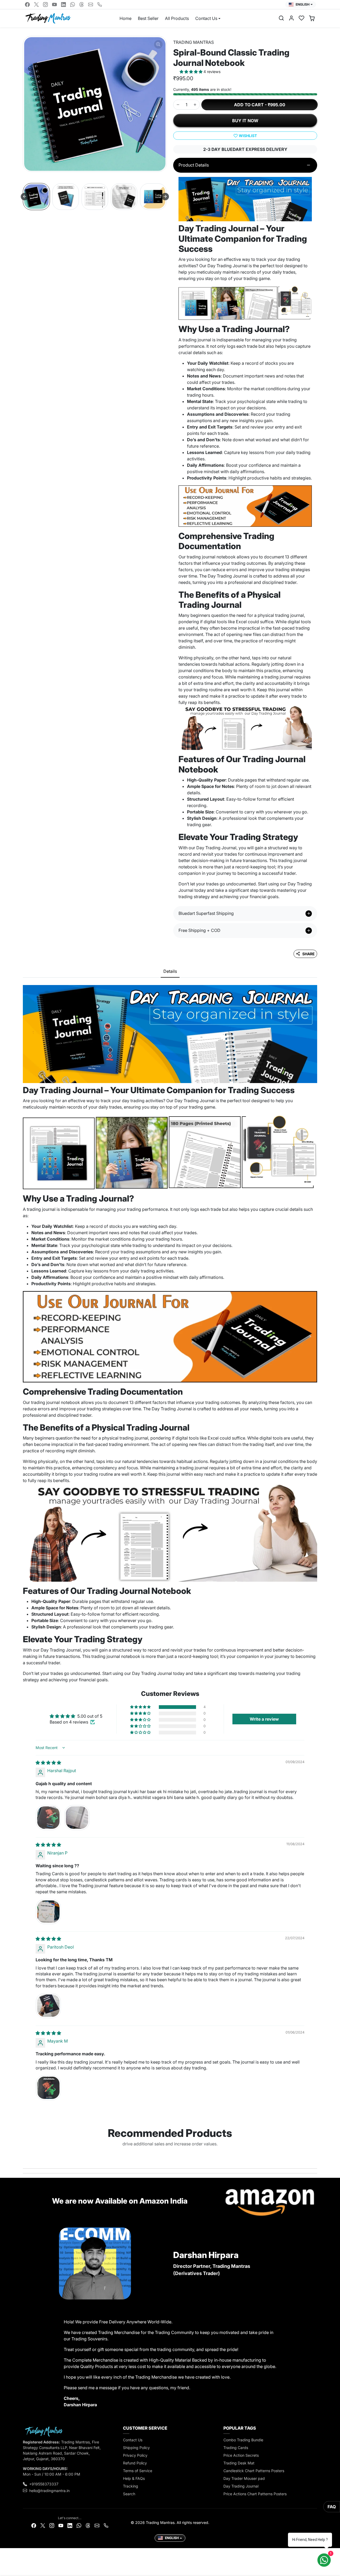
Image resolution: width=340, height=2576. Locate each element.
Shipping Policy (136, 2448)
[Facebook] (27, 5)
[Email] (91, 5)
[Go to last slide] (24, 197)
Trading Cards (236, 2448)
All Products (177, 18)
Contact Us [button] (206, 18)
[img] (48, 1763)
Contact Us (133, 2440)
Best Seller (148, 18)
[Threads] (82, 5)
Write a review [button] (264, 1719)
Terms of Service (138, 2471)
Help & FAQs (134, 2478)
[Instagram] (45, 5)
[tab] (170, 971)
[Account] (291, 18)
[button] (281, 18)
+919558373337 (44, 2484)
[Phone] (100, 5)
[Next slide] (165, 197)
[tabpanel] (170, 1332)
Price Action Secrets (241, 2455)
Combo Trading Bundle (243, 2440)
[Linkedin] (63, 5)
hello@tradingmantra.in (49, 2491)
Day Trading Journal (241, 2486)
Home (126, 18)
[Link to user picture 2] (77, 1818)
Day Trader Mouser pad (244, 2478)
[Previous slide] (24, 2156)
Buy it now (245, 121)
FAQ (332, 2507)
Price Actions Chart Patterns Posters (255, 2494)
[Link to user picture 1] (48, 1818)
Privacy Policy (135, 2455)
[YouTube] (54, 5)
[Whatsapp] (73, 5)
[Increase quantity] (195, 105)
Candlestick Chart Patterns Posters (254, 2471)
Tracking (131, 2486)
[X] (36, 5)
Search (129, 2494)
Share (309, 954)
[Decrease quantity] (178, 105)
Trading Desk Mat (239, 2463)
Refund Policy (135, 2463)
